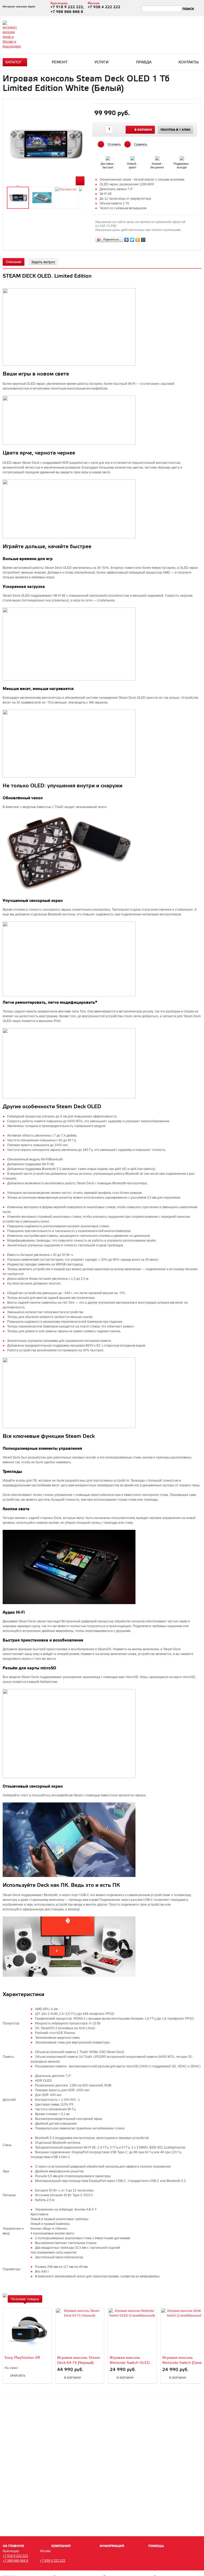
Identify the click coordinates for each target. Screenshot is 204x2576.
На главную (13, 2546)
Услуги (102, 62)
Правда (144, 62)
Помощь (156, 2546)
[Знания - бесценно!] (158, 157)
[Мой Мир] (143, 240)
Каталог (14, 62)
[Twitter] (132, 240)
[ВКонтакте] (127, 240)
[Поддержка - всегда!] (182, 157)
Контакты (189, 62)
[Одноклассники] (138, 240)
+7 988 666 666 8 (15, 2561)
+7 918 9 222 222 (15, 2556)
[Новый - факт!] (133, 157)
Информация (112, 2546)
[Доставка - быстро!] (108, 157)
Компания (61, 2546)
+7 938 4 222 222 (53, 2561)
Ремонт (60, 62)
